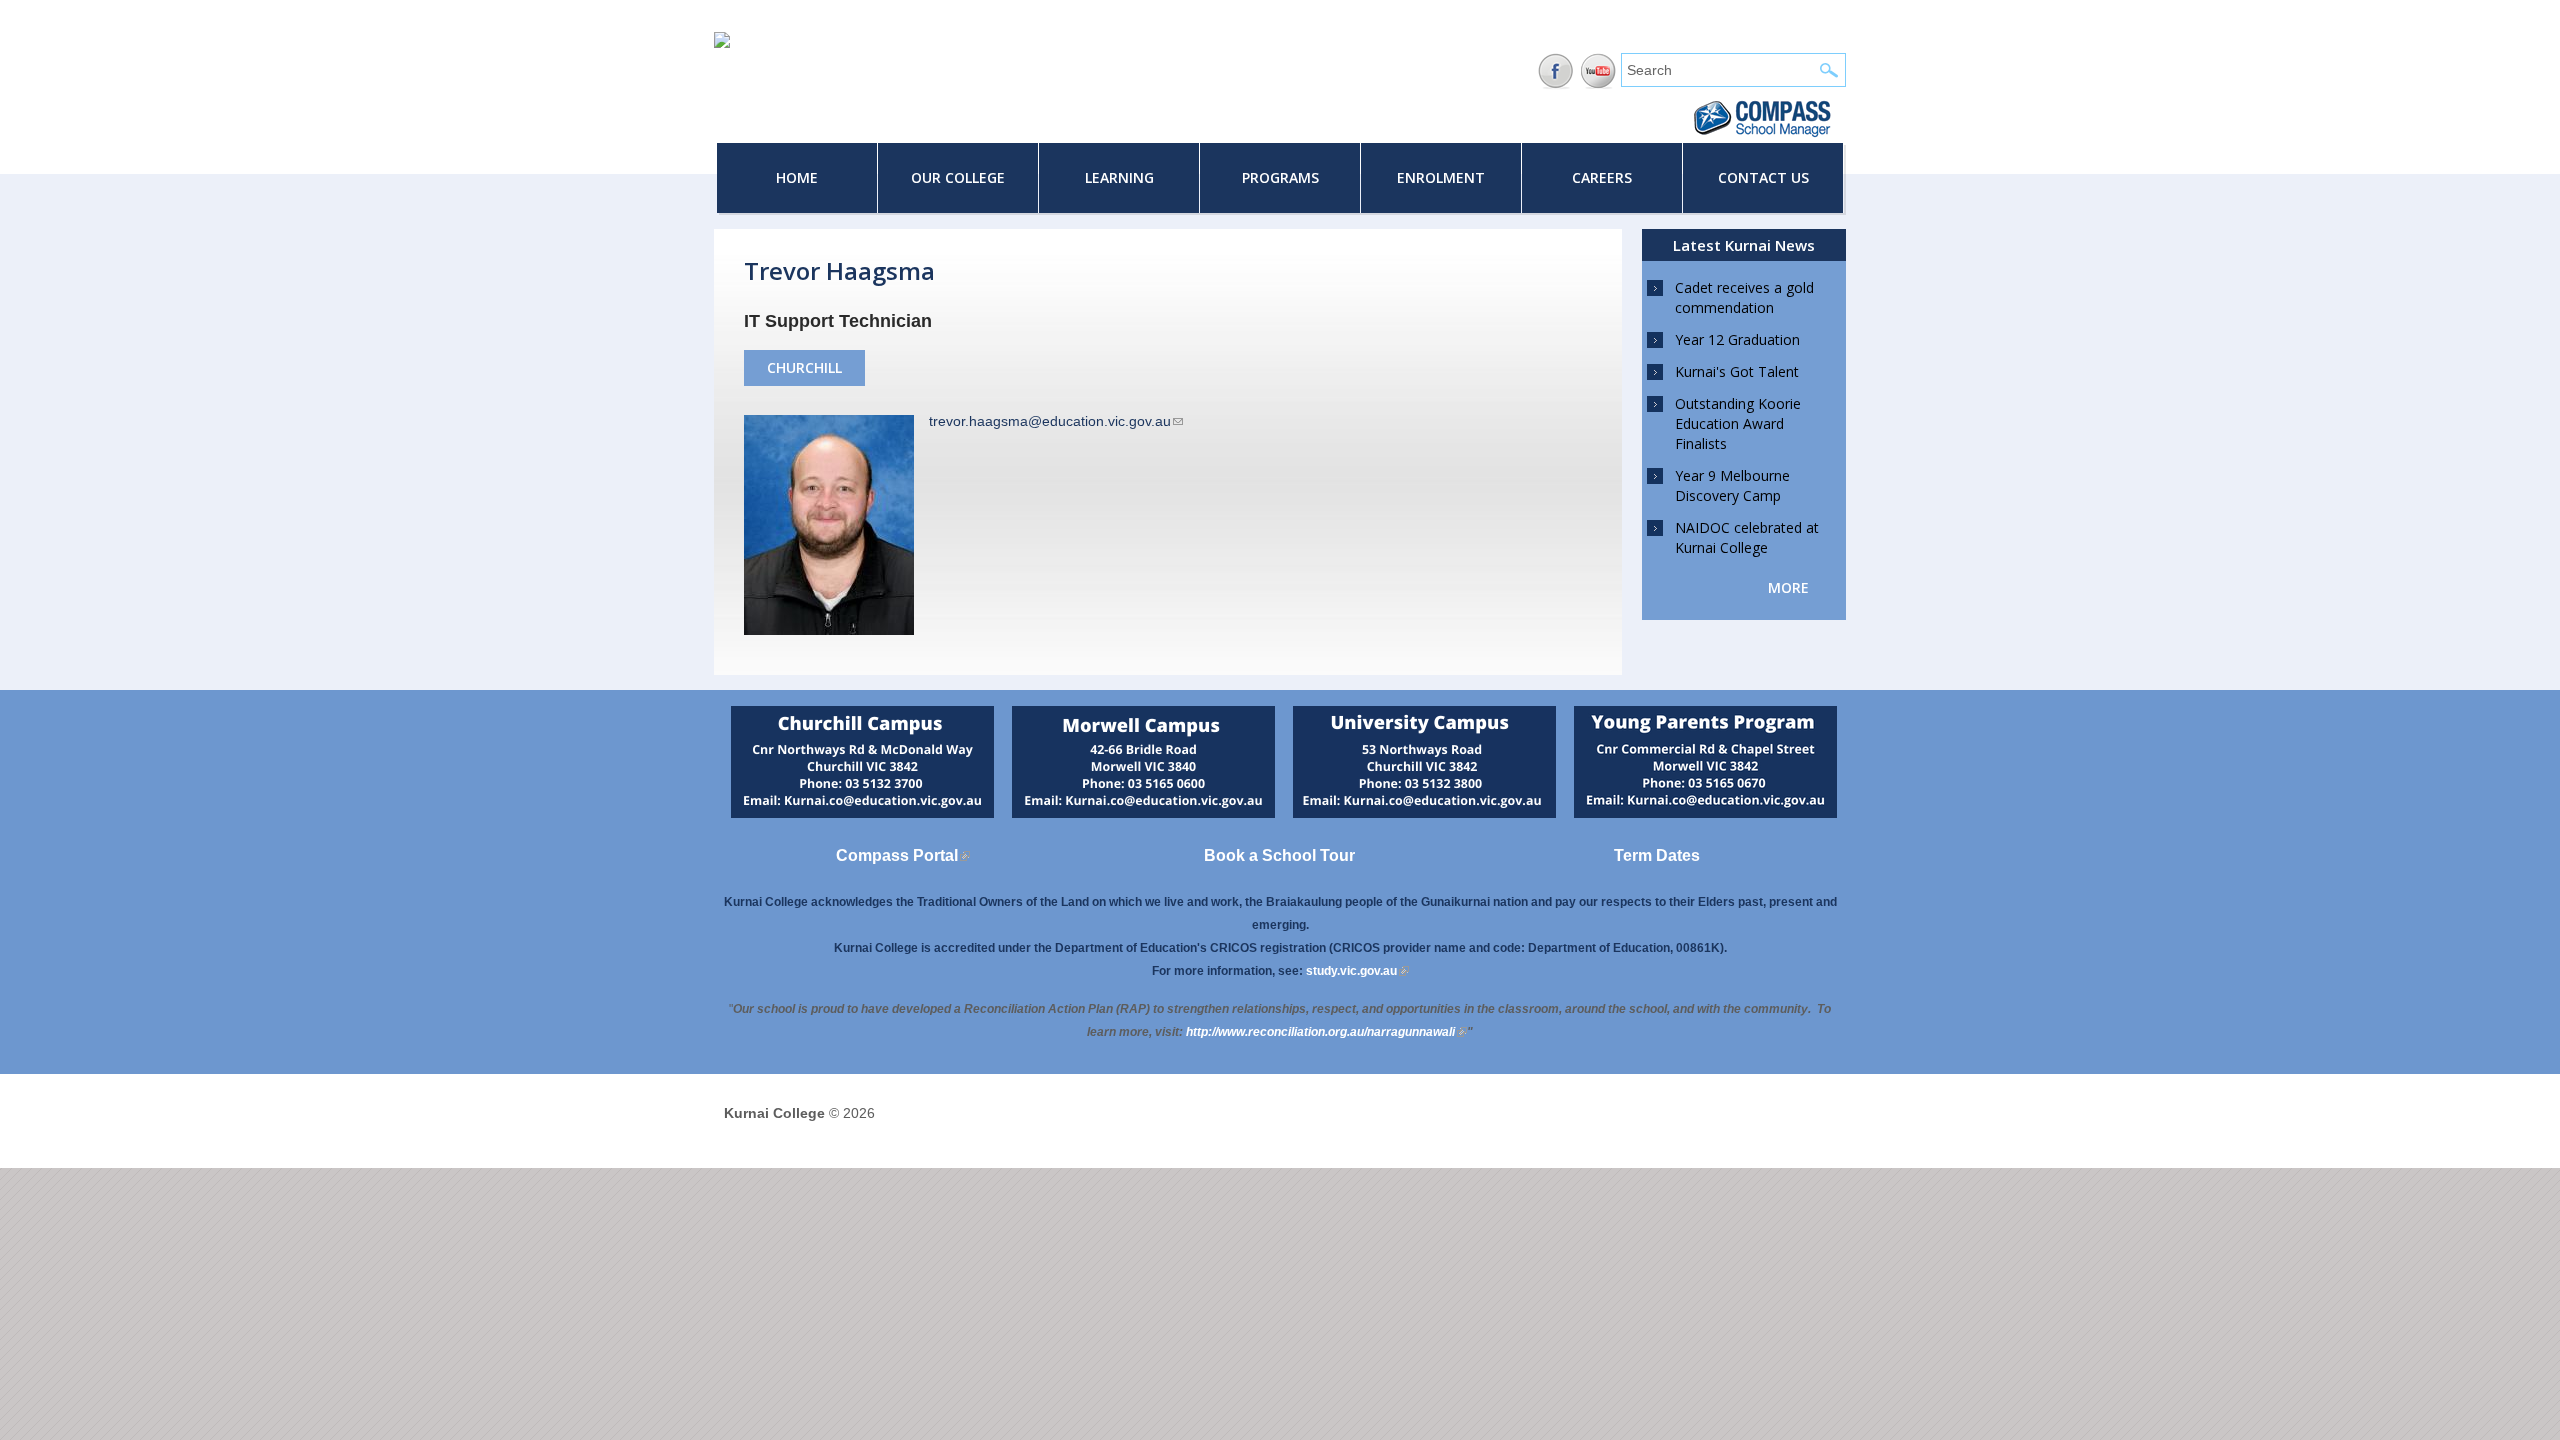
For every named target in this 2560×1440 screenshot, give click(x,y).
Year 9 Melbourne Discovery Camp (1732, 485)
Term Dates (1657, 855)
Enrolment (1441, 177)
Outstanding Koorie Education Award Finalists (1738, 423)
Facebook (1555, 71)
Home (797, 177)
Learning (1119, 177)
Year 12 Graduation (1737, 339)
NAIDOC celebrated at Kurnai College (1747, 537)
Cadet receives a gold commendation (1744, 297)
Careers (1602, 177)
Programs (1280, 177)
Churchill (804, 367)
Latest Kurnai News (1744, 245)
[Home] (722, 43)
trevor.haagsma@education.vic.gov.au (1056, 421)
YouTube (1598, 71)
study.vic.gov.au (1357, 971)
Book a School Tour (1279, 855)
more (1788, 587)
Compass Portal (903, 855)
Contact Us (1763, 177)
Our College (958, 177)
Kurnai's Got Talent (1737, 371)
